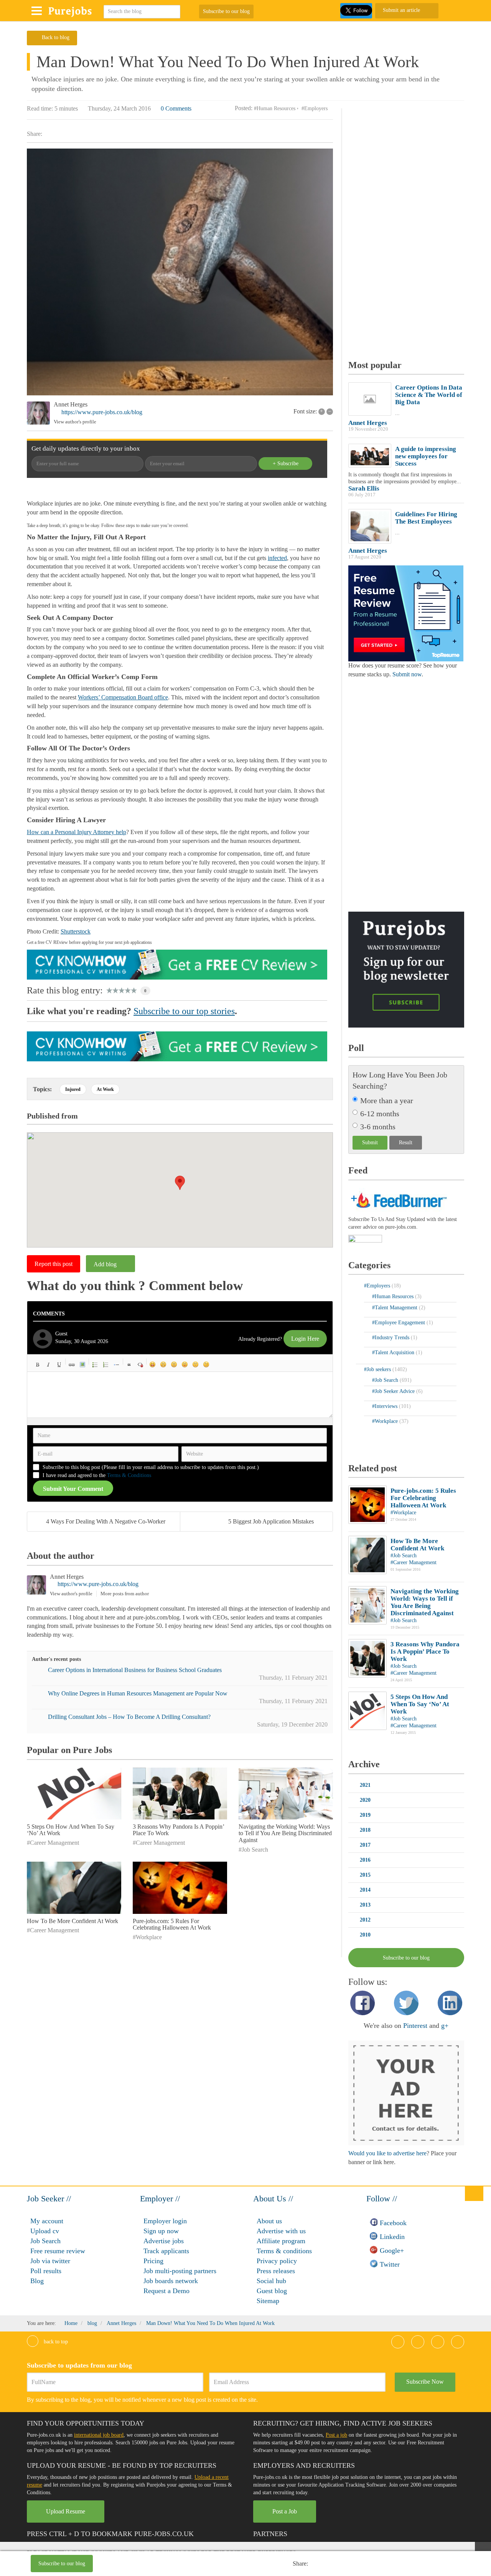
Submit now (407, 674)
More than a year (387, 1100)
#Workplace (147, 1937)
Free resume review (58, 2251)
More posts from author (125, 1594)
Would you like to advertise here (387, 2153)
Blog (37, 2281)
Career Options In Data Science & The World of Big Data (429, 395)
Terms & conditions (284, 2251)
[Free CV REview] (177, 964)
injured (73, 1089)
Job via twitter (50, 2261)
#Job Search (253, 1850)
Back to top (55, 2342)
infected (277, 558)
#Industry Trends (391, 1338)
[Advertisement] (204, 2564)
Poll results (46, 2271)
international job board (99, 2435)
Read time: (40, 108)
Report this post (54, 1264)
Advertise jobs (164, 2241)
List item (117, 1365)
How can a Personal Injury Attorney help (77, 832)
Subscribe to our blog (226, 11)
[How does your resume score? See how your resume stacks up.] (406, 613)
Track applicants (166, 2251)
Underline (59, 1365)
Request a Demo (166, 2291)
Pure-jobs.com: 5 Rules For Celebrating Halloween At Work (172, 1924)
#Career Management (53, 1843)
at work (105, 1089)
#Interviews (386, 1406)
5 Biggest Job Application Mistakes (271, 1521)
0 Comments (176, 108)
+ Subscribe (286, 463)
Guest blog (272, 2291)
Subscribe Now (425, 2382)
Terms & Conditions (129, 1475)
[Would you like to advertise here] (406, 2093)
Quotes (129, 1365)
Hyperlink (72, 1365)
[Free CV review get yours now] (177, 1046)
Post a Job (285, 2511)
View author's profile (75, 422)
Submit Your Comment (73, 1489)
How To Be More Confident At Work (72, 1921)
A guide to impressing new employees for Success (426, 456)
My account (47, 2221)
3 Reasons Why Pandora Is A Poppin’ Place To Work (425, 1652)
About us (269, 2221)
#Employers (315, 108)
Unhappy (196, 1365)
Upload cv (45, 2231)
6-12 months (380, 1114)
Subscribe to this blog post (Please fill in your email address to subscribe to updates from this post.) (151, 1467)
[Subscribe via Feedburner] (398, 1199)
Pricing (153, 2261)
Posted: (244, 108)
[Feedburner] (365, 1239)
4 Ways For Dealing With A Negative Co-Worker (106, 1521)
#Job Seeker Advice (394, 1391)
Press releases (276, 2271)
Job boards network (171, 2281)
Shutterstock (76, 931)
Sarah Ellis (364, 488)
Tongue (185, 1365)
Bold (38, 1365)
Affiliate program (281, 2241)
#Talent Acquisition (394, 1352)
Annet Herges (71, 404)
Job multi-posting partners (180, 2271)
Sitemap (268, 2301)
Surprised (174, 1365)
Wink (206, 1365)
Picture (82, 1365)
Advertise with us (281, 2231)
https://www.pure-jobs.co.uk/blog (102, 412)
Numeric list (106, 1365)
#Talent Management (395, 1308)
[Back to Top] (474, 2193)
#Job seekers (378, 1369)
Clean (140, 1365)
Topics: (42, 1089)
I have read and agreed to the (97, 1475)
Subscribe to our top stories (184, 1011)
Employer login (165, 2221)
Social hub (271, 2281)
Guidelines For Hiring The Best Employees (426, 518)
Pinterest (415, 2026)
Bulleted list (95, 1365)
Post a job (336, 2435)
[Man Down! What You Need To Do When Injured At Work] (180, 272)
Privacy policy (277, 2261)
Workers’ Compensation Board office (123, 697)
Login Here (305, 1339)
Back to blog (56, 37)
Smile (163, 1365)
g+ (445, 2026)
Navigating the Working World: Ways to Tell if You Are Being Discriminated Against (285, 1833)
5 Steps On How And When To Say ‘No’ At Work (420, 1704)
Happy (153, 1365)
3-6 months (378, 1127)
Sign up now (161, 2231)
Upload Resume (66, 2511)
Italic (48, 1365)
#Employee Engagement (399, 1323)
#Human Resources (275, 108)
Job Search (45, 2241)
